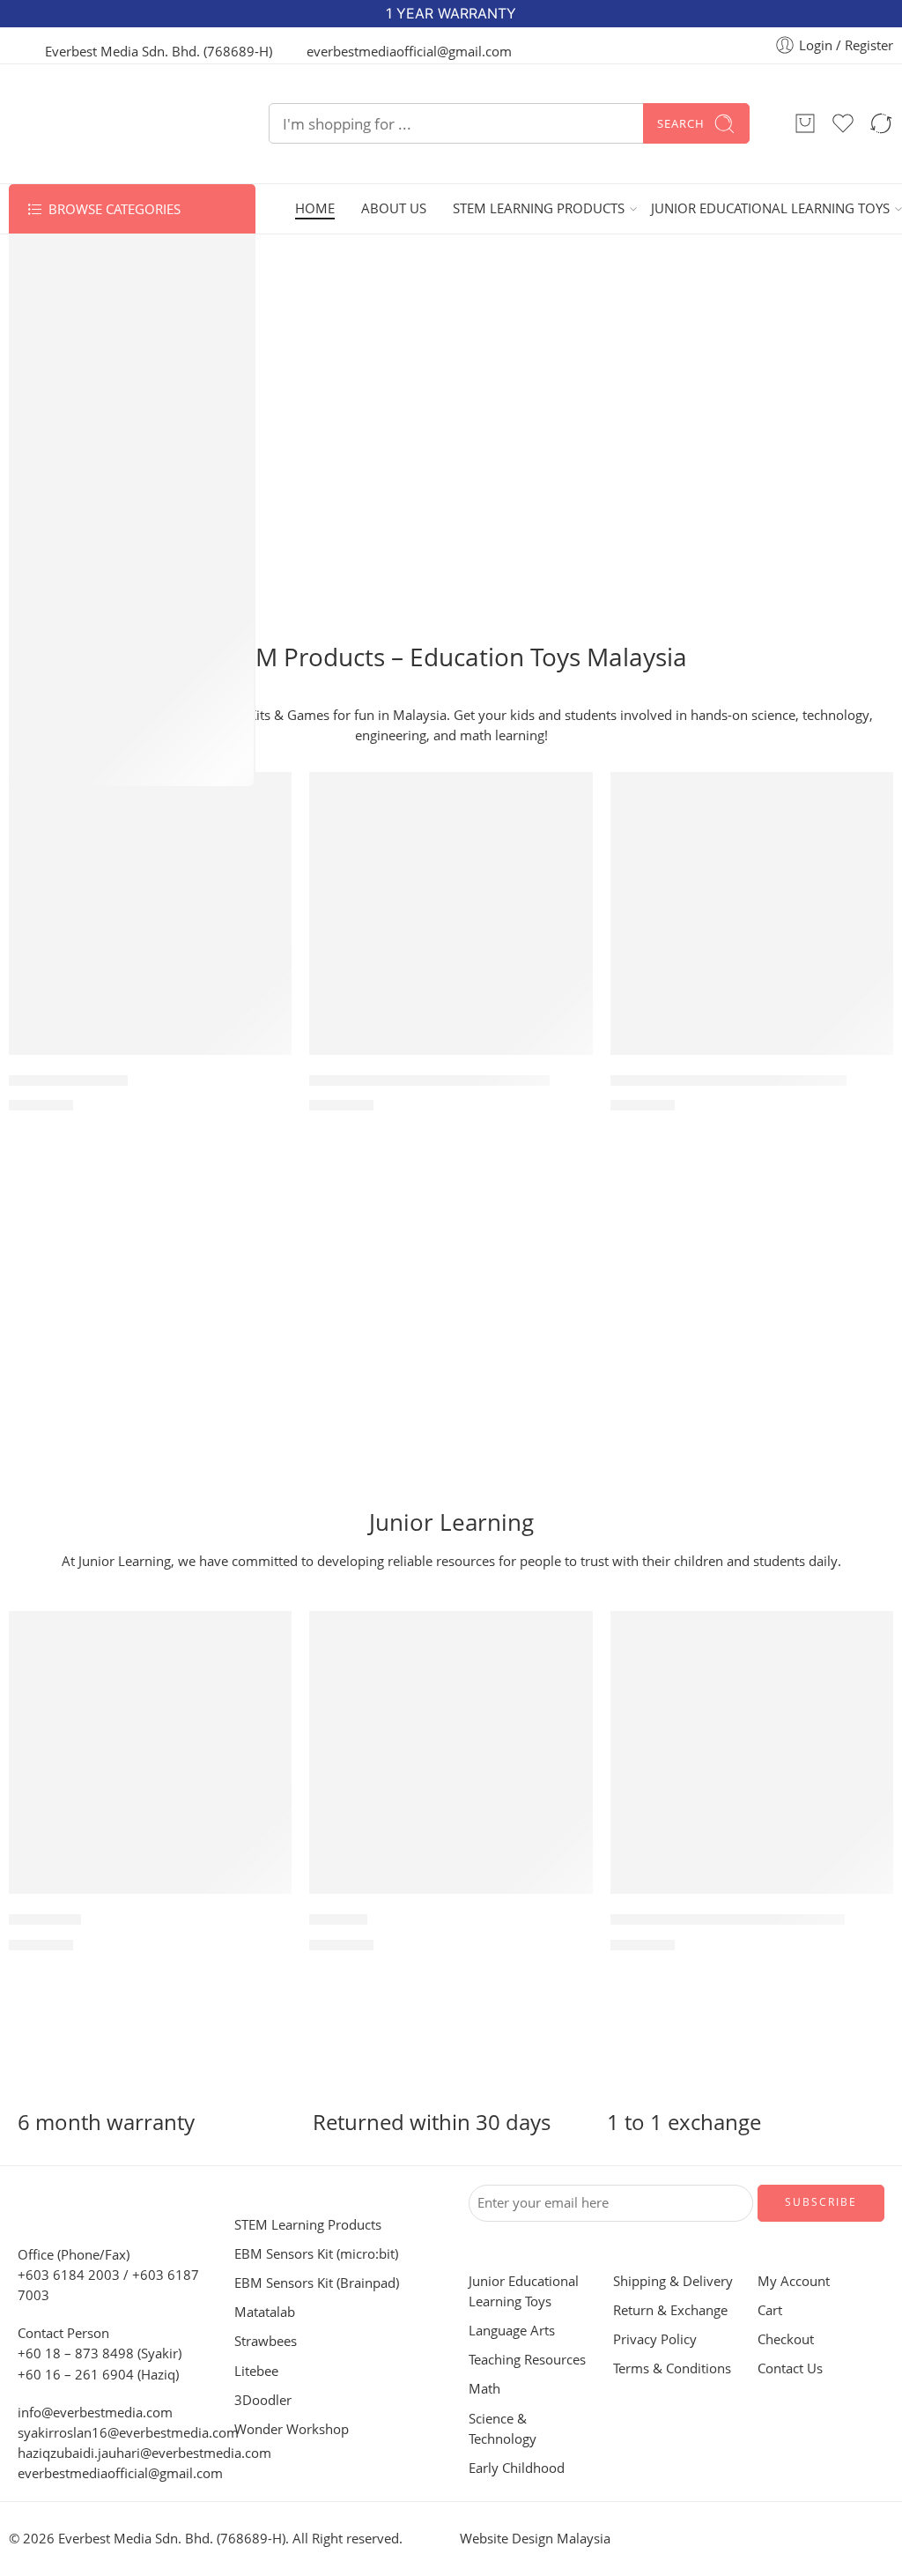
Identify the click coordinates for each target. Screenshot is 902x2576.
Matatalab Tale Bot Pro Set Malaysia (429, 1080)
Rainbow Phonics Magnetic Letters (728, 1919)
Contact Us (790, 2368)
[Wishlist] (266, 797)
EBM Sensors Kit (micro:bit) (118, 290)
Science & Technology (100, 731)
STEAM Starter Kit (68, 1080)
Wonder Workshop (91, 561)
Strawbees (63, 358)
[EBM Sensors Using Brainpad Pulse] (752, 913)
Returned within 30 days (432, 2122)
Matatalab (62, 256)
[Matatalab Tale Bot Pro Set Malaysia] (451, 913)
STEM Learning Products (539, 208)
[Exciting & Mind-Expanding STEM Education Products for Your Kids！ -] (117, 124)
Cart (770, 2310)
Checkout (786, 2339)
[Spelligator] (150, 1752)
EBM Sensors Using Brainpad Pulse (728, 1080)
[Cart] (805, 123)
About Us (394, 208)
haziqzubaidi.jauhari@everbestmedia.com (144, 2453)
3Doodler (59, 459)
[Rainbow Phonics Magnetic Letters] (752, 1752)
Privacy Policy (655, 2339)
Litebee (52, 426)
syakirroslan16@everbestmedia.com (128, 2433)
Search (681, 123)
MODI (47, 527)
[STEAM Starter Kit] (150, 913)
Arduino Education (90, 595)
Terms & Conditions (672, 2368)
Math (45, 697)
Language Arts (76, 629)
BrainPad (59, 391)
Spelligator (45, 1919)
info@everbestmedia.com (95, 2413)
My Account (794, 2281)
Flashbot (338, 1919)
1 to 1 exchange (684, 2122)
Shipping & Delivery (673, 2281)
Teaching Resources (94, 663)
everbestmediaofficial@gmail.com (120, 2473)
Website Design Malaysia (535, 2539)
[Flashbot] (451, 1752)
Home (315, 208)
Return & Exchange (670, 2310)
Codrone (57, 494)
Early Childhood (81, 765)
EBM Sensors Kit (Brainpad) (118, 323)
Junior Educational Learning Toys (770, 208)
